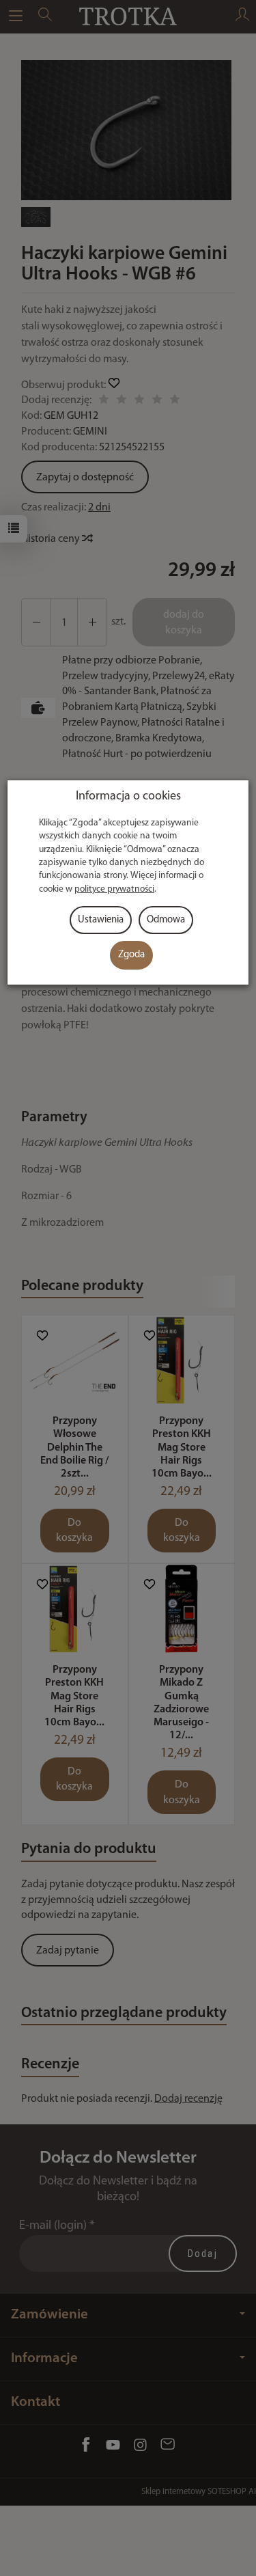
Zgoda (131, 955)
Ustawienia (101, 920)
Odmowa (166, 920)
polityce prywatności (114, 889)
